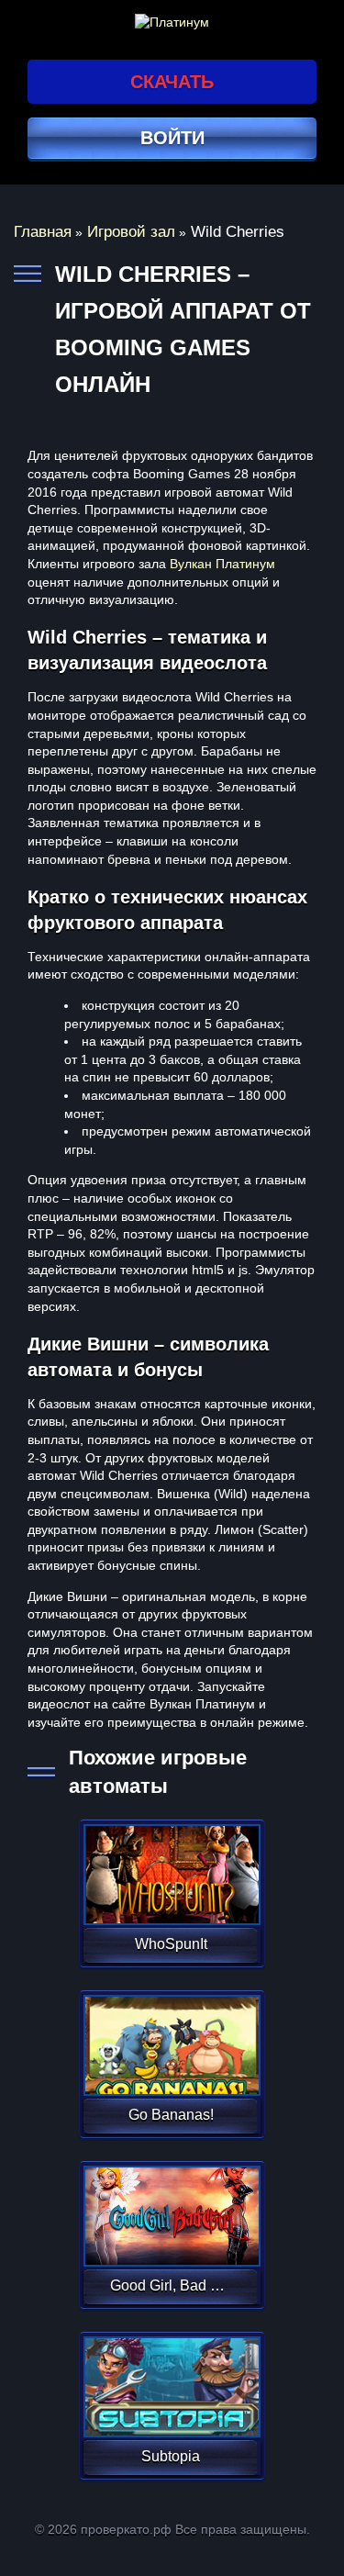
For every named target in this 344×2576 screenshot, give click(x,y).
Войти (172, 138)
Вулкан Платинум (222, 564)
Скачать (172, 82)
